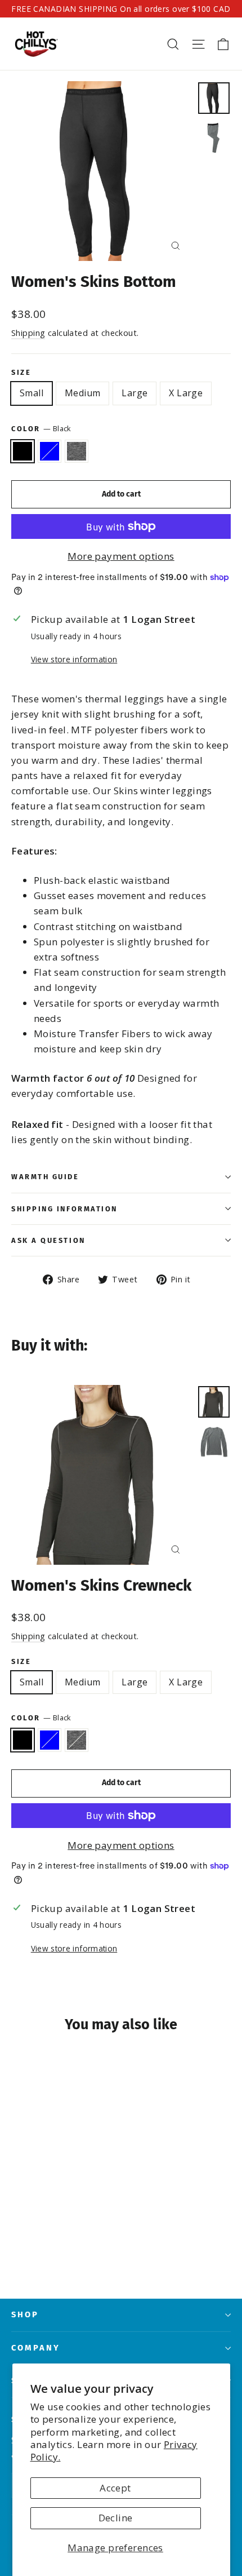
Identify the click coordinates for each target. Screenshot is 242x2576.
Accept (115, 2488)
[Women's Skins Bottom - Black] (17, 2243)
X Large (186, 393)
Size (21, 372)
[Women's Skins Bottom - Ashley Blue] (30, 2243)
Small (32, 393)
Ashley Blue (50, 452)
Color (41, 428)
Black (23, 452)
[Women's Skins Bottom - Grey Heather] (42, 2243)
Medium (82, 393)
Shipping (28, 333)
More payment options (121, 556)
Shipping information (64, 1209)
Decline (116, 2518)
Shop (25, 2314)
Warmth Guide (45, 1177)
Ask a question (48, 1240)
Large (135, 393)
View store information (74, 659)
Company (36, 2348)
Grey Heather (77, 452)
